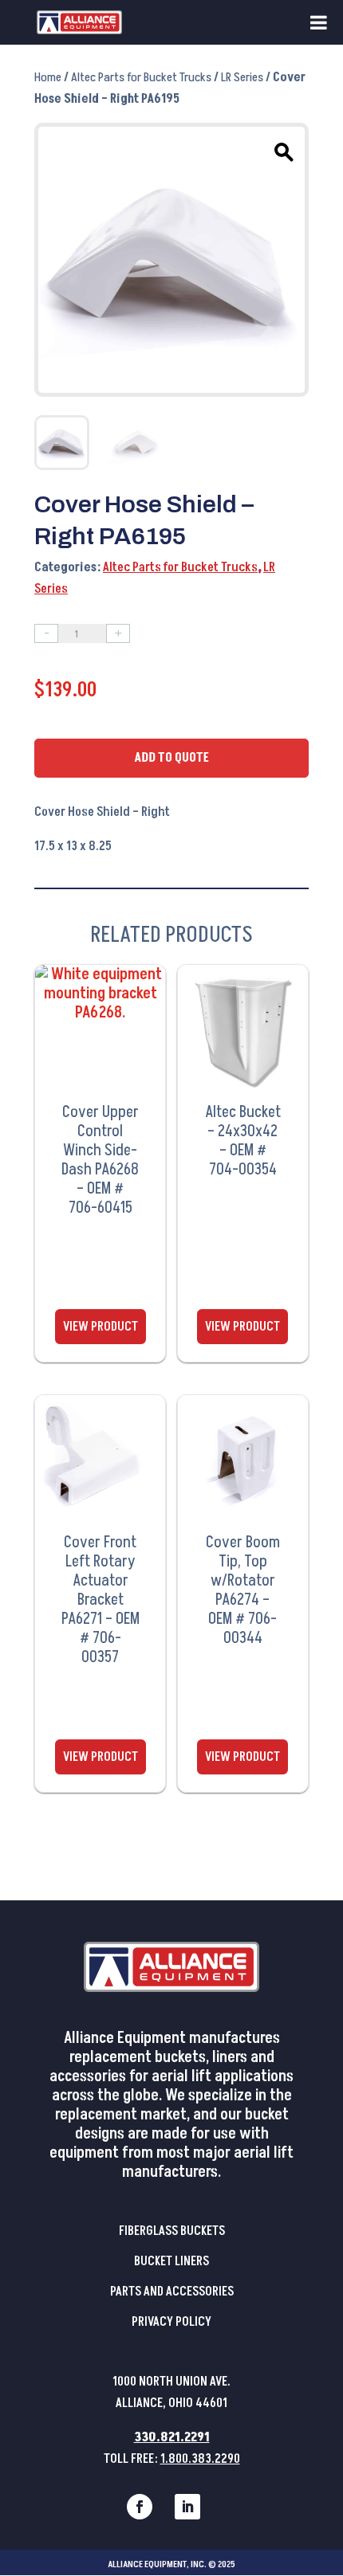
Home (48, 77)
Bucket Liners (171, 2261)
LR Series (242, 77)
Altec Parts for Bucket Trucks (141, 77)
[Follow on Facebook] (140, 2507)
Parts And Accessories (172, 2292)
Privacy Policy (171, 2322)
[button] (282, 150)
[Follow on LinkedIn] (187, 2507)
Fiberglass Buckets (172, 2231)
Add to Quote (171, 758)
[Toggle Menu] (319, 22)
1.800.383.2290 (200, 2459)
